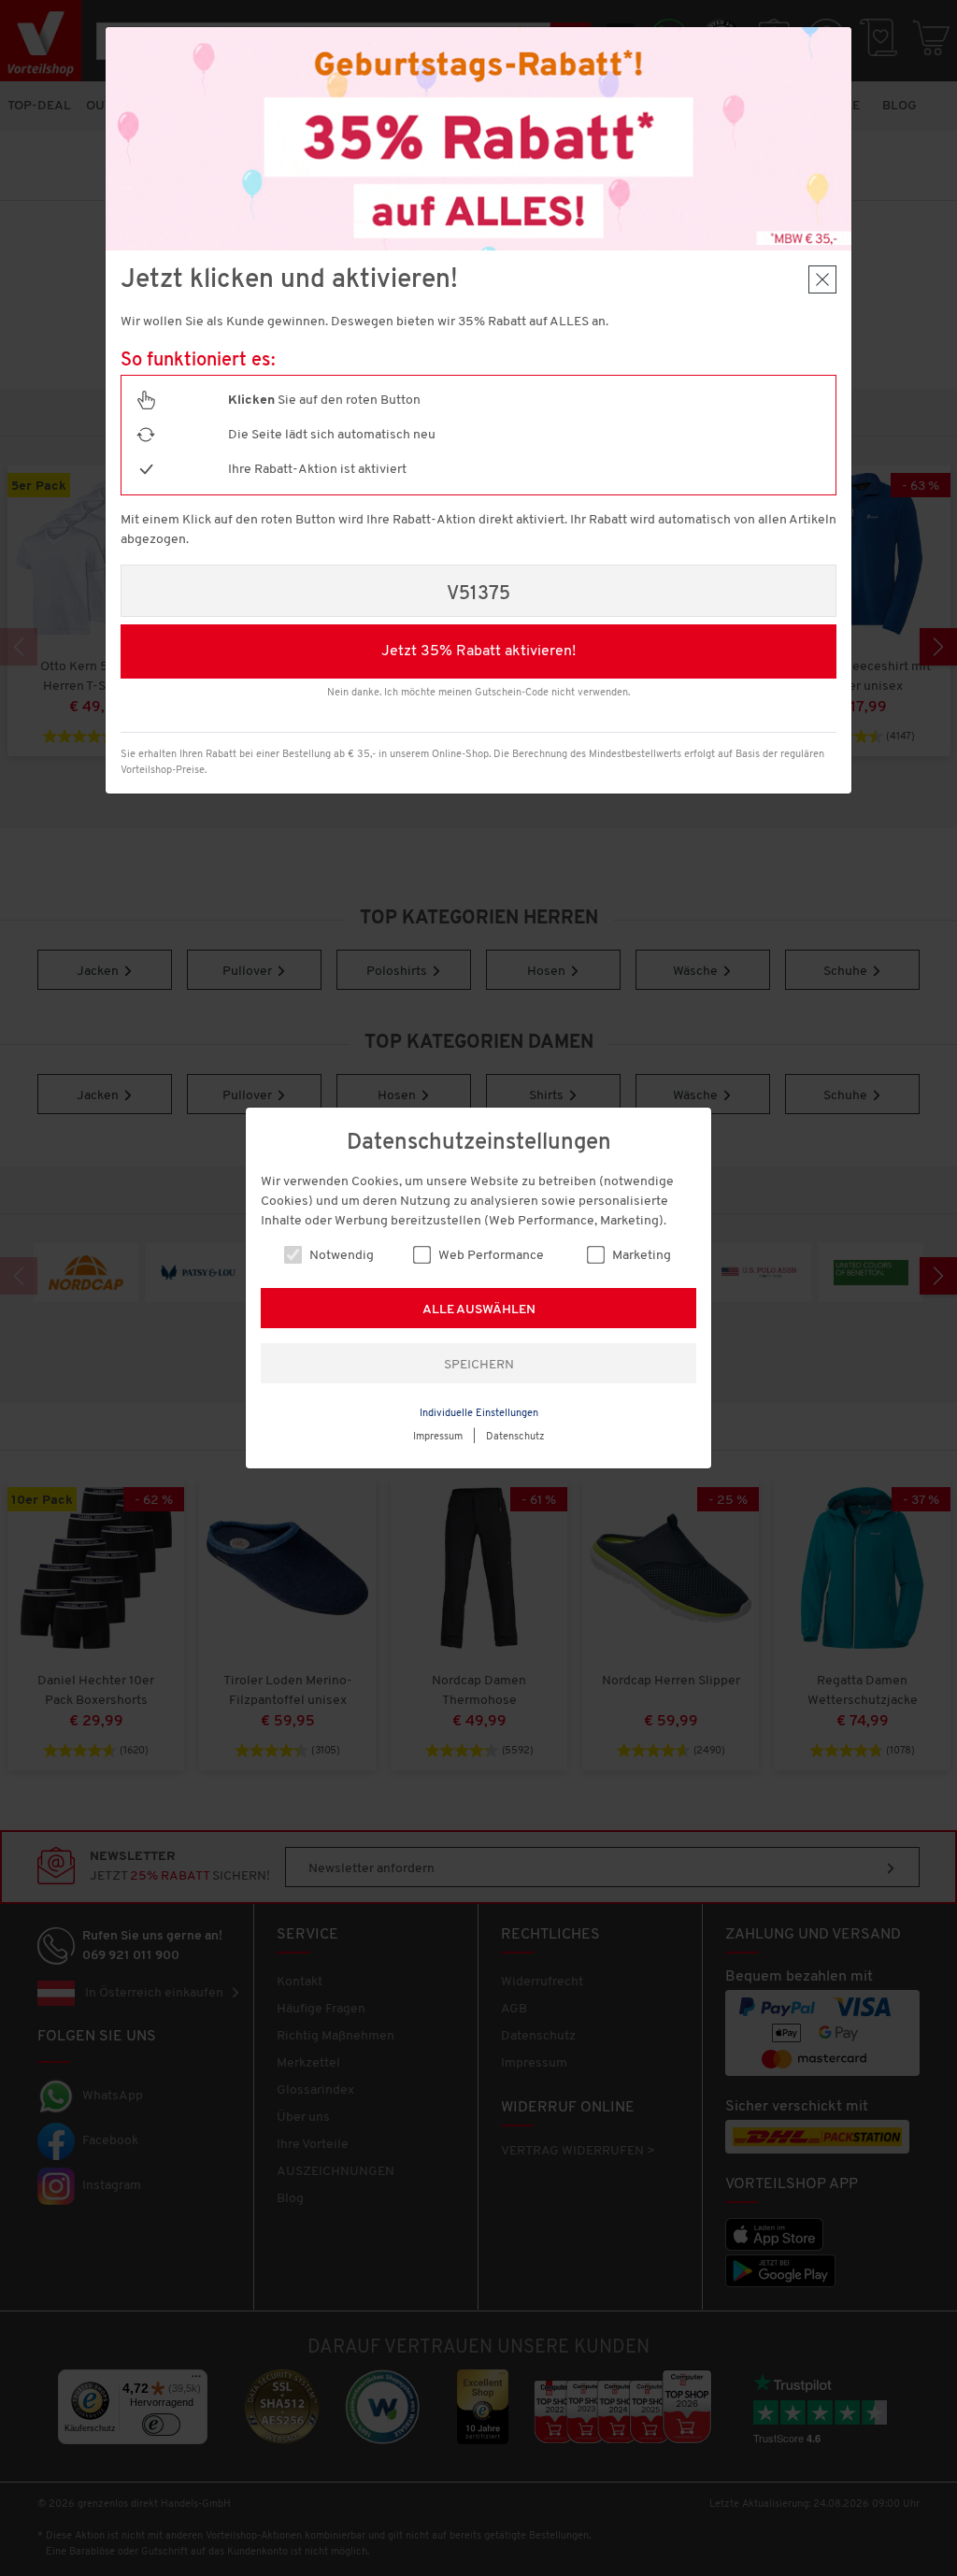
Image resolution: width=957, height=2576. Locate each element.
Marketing (640, 1256)
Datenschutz (515, 1437)
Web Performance (490, 1256)
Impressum (438, 1437)
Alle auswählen (479, 1310)
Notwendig (340, 1256)
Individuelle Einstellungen (479, 1414)
